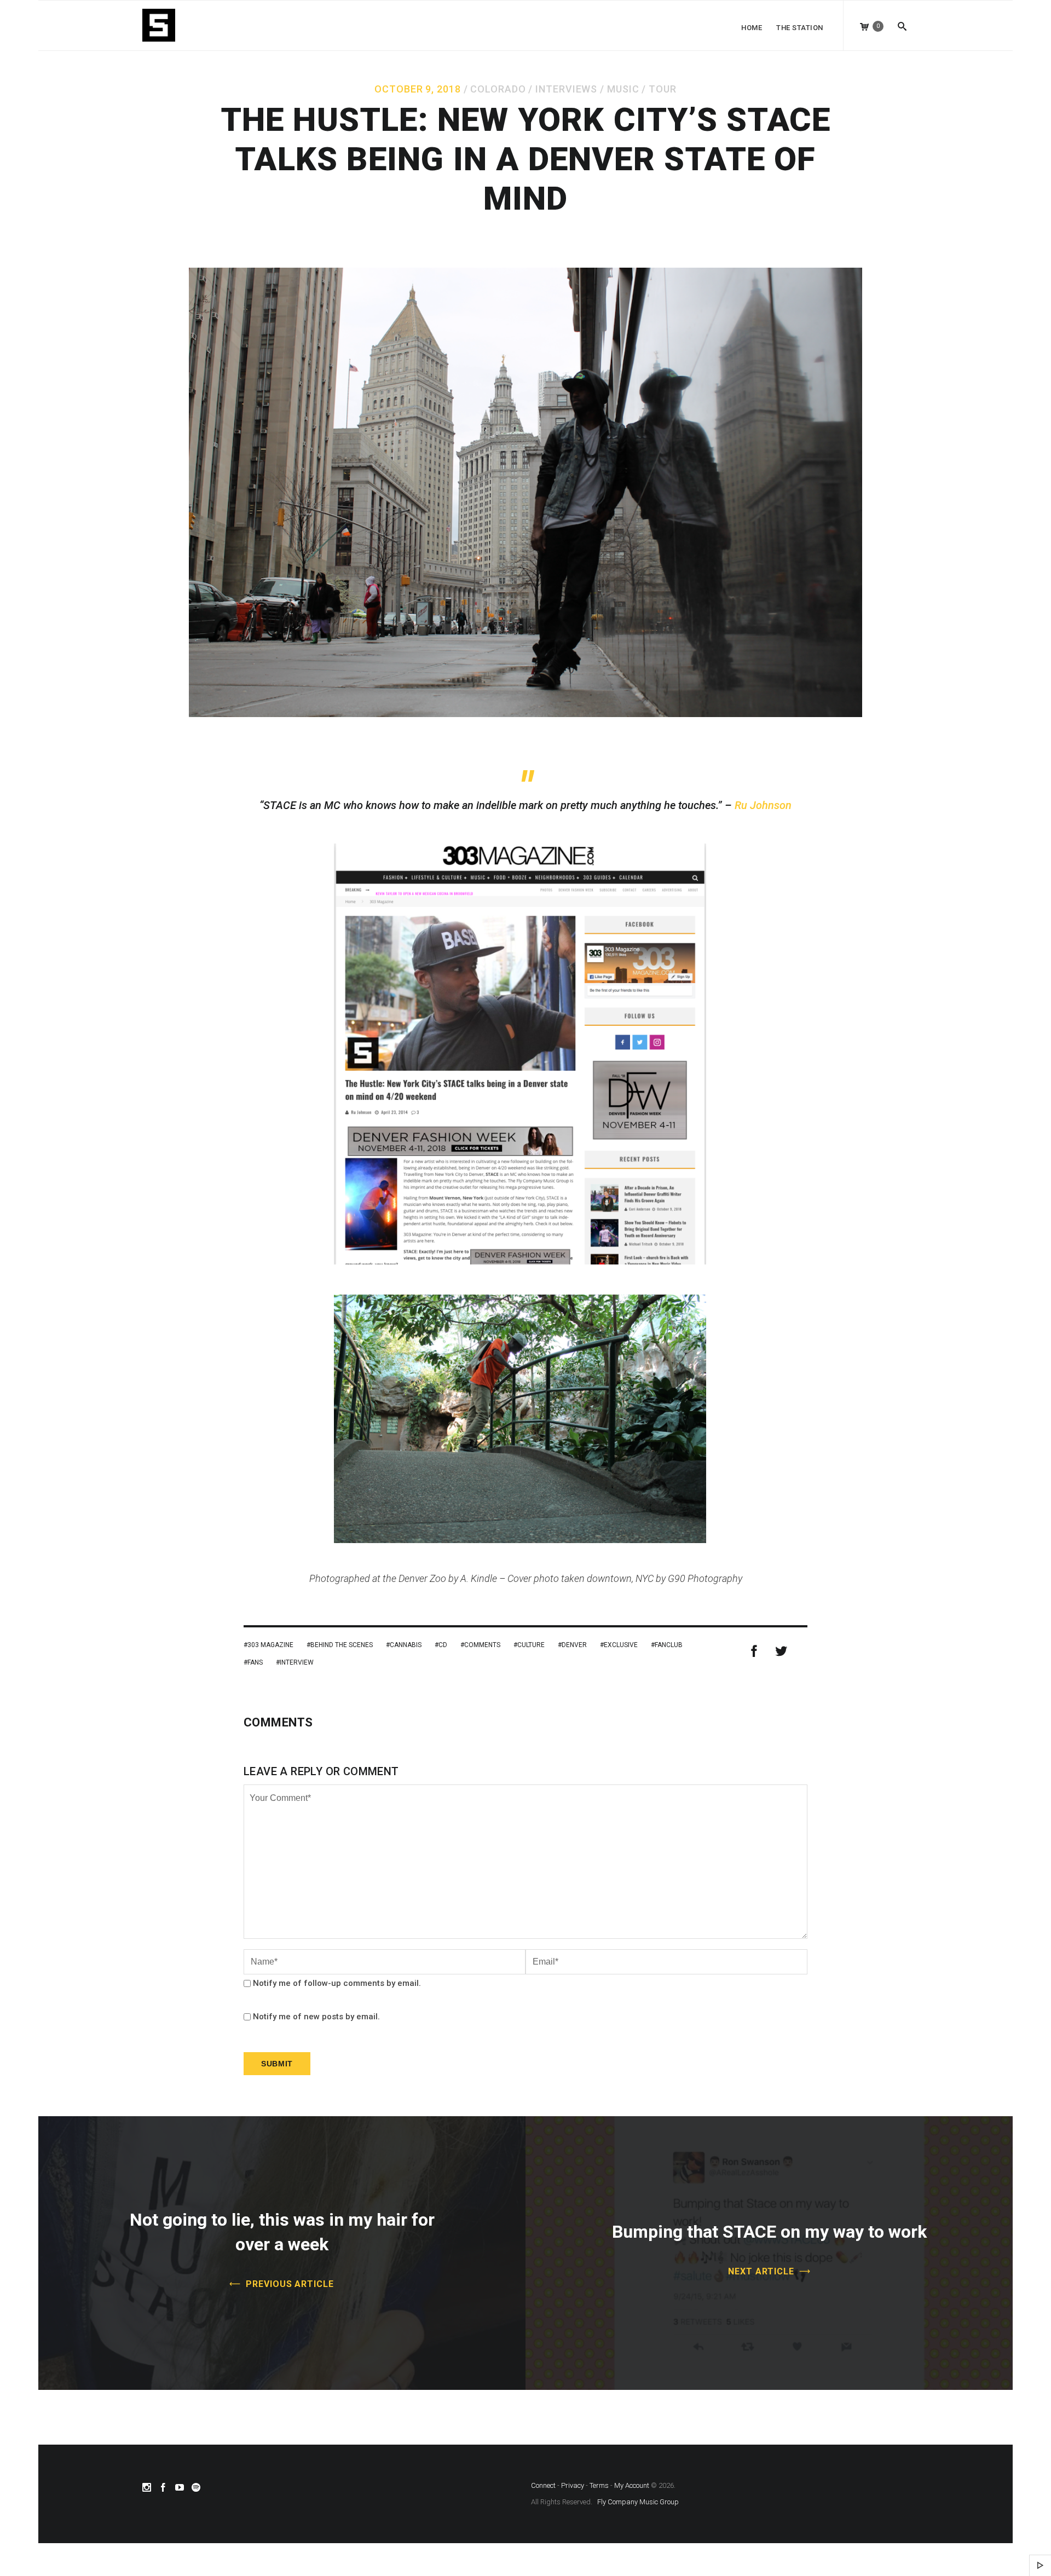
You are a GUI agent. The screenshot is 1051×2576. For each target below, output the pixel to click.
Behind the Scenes (342, 1645)
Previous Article (290, 2284)
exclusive (621, 1645)
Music (623, 89)
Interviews (566, 89)
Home (752, 28)
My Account (632, 2485)
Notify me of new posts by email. (316, 2017)
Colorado (498, 89)
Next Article (761, 2271)
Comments (482, 1645)
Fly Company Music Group (638, 2502)
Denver (574, 1645)
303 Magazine (270, 1645)
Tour (663, 89)
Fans (255, 1662)
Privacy (573, 2485)
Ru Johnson (763, 805)
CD (443, 1645)
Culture (531, 1645)
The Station (800, 28)
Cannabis (406, 1645)
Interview (297, 1662)
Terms (599, 2485)
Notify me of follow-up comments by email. (337, 1983)
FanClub (669, 1645)
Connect (543, 2485)
